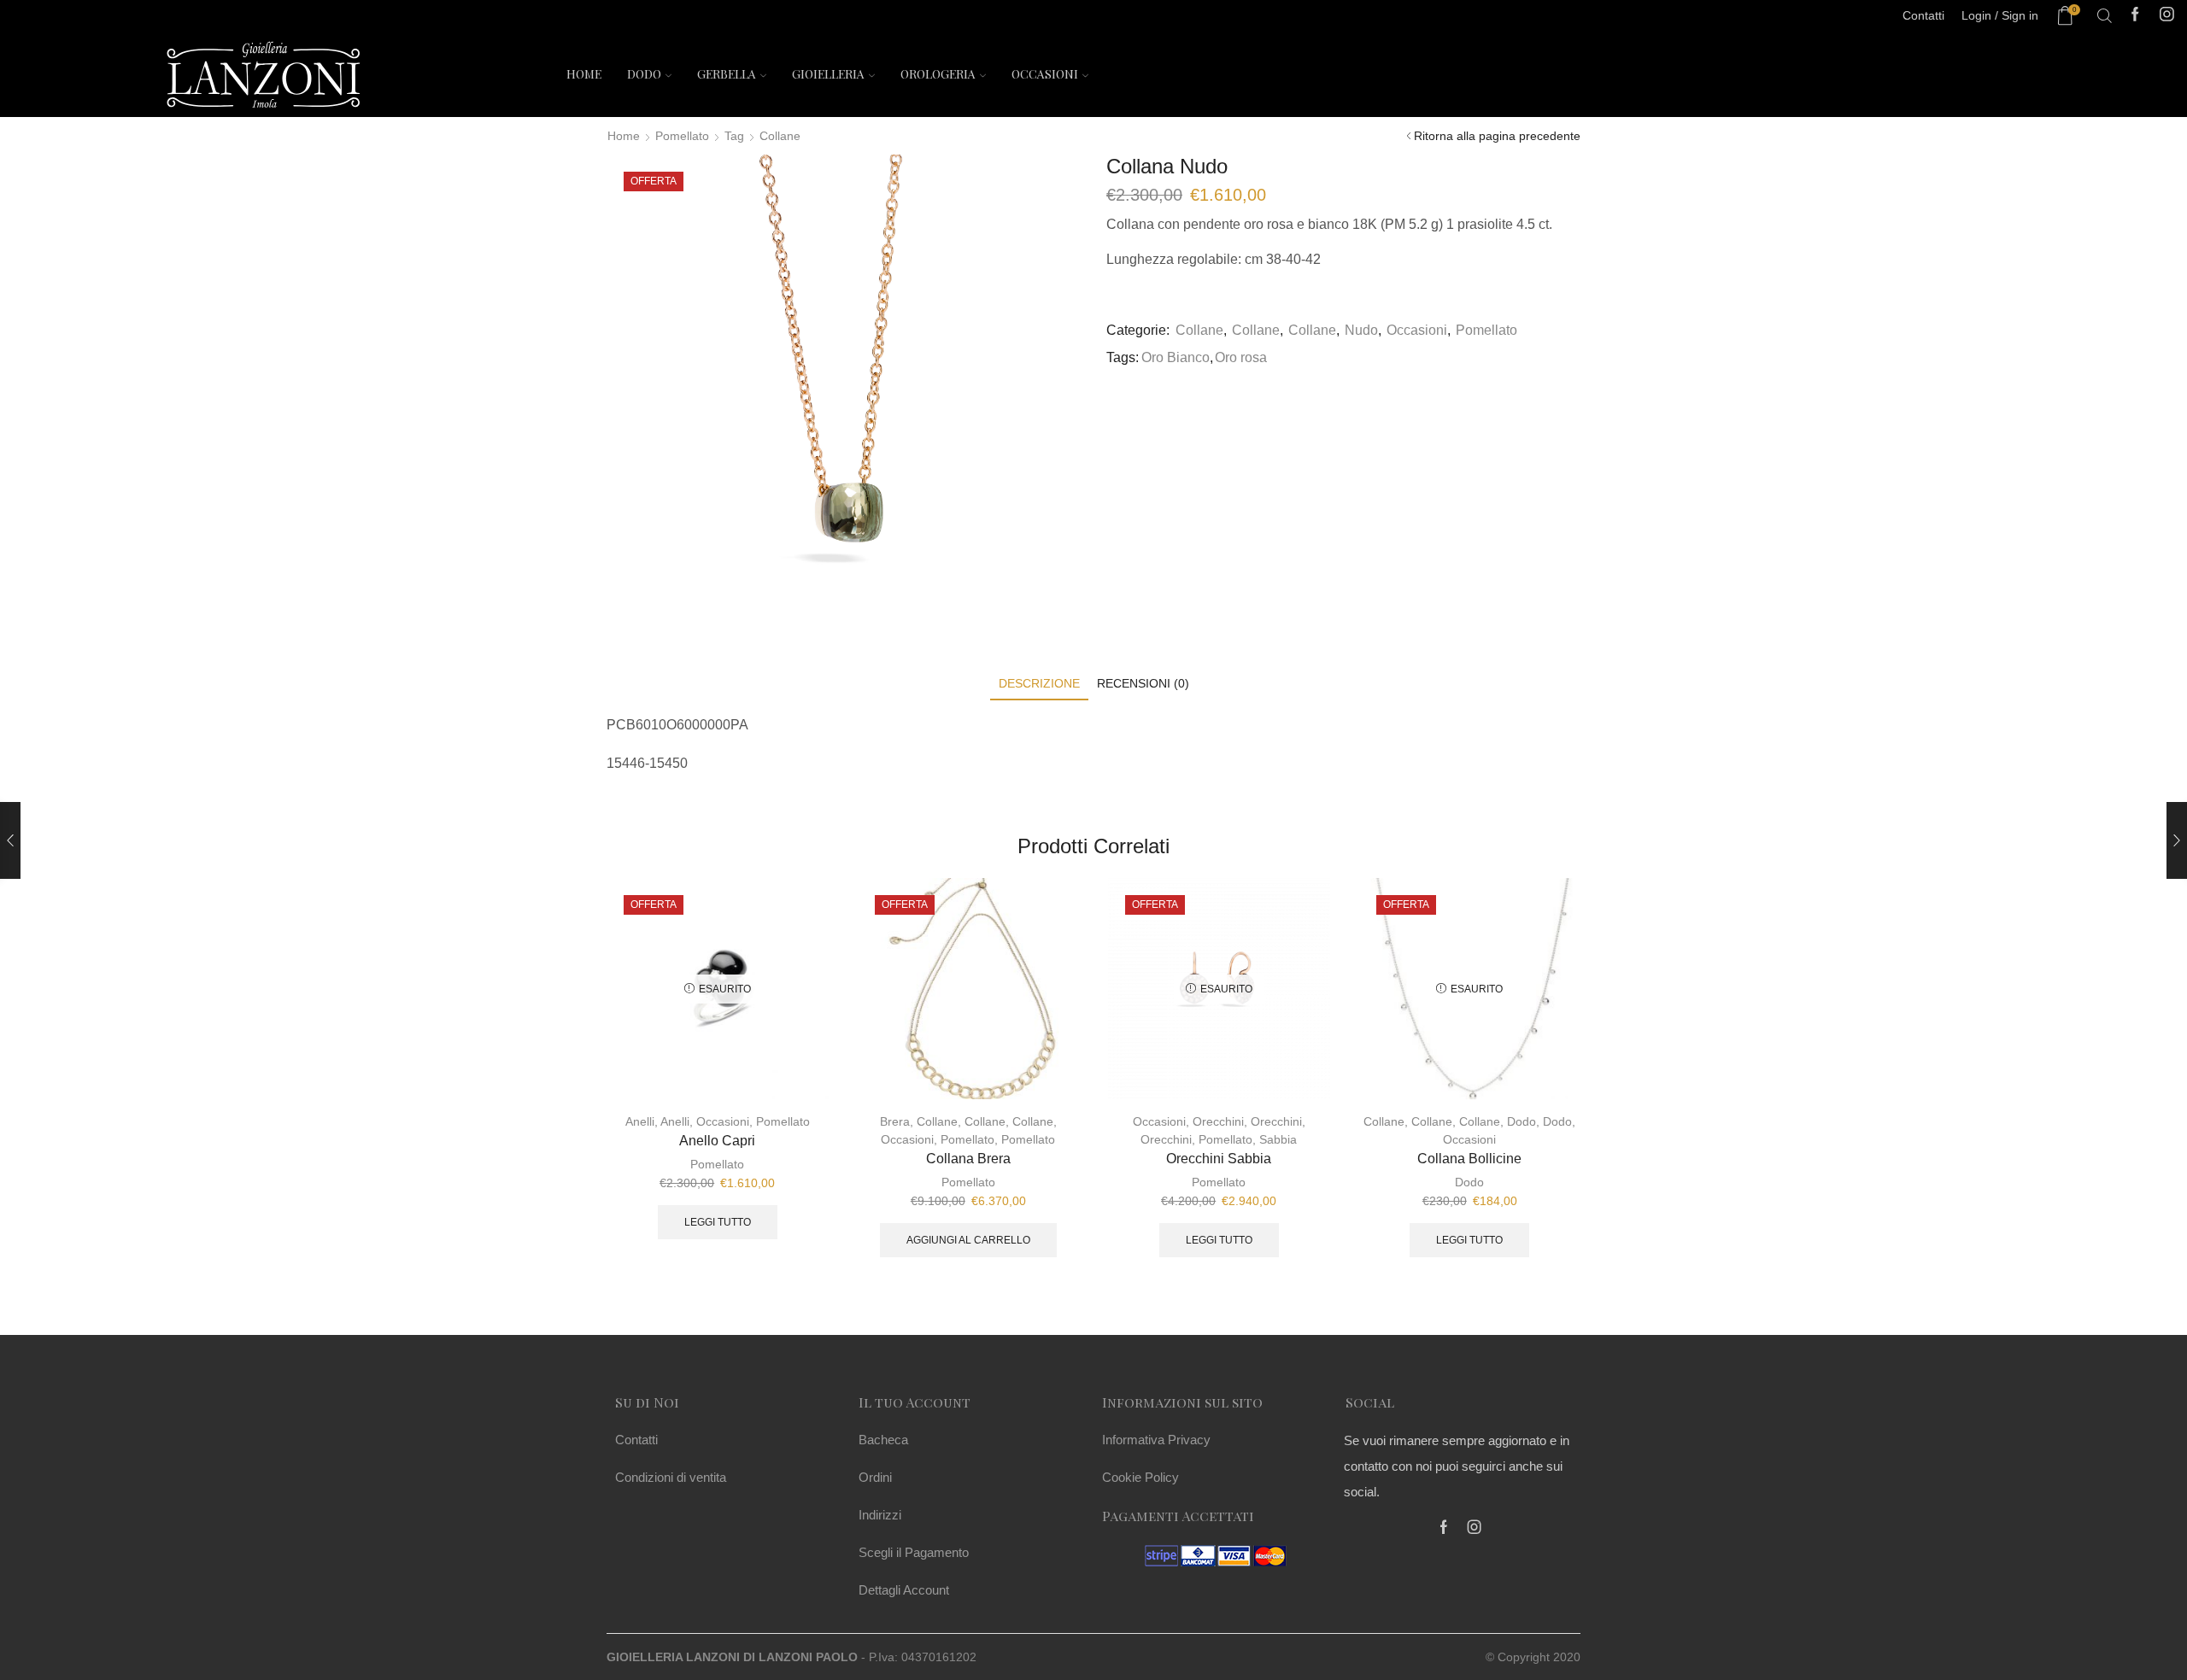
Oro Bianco (1176, 357)
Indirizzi (880, 1515)
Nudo (1361, 330)
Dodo (644, 74)
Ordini (875, 1477)
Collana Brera (968, 1159)
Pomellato (682, 136)
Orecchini (1218, 1121)
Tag (734, 136)
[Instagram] (2167, 16)
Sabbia (1278, 1139)
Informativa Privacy (1156, 1440)
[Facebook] (2135, 16)
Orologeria (938, 74)
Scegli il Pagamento (914, 1552)
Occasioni (1045, 74)
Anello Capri (717, 1141)
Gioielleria (828, 74)
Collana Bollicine (1469, 1159)
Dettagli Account (904, 1590)
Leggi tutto (718, 1222)
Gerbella (727, 74)
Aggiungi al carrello (968, 1240)
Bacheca (883, 1440)
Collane (780, 136)
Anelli (640, 1121)
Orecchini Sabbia (1219, 1159)
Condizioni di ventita (671, 1477)
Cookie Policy (1140, 1477)
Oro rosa (1241, 357)
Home (584, 74)
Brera (895, 1121)
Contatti (636, 1440)
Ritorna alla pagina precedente (1497, 136)
